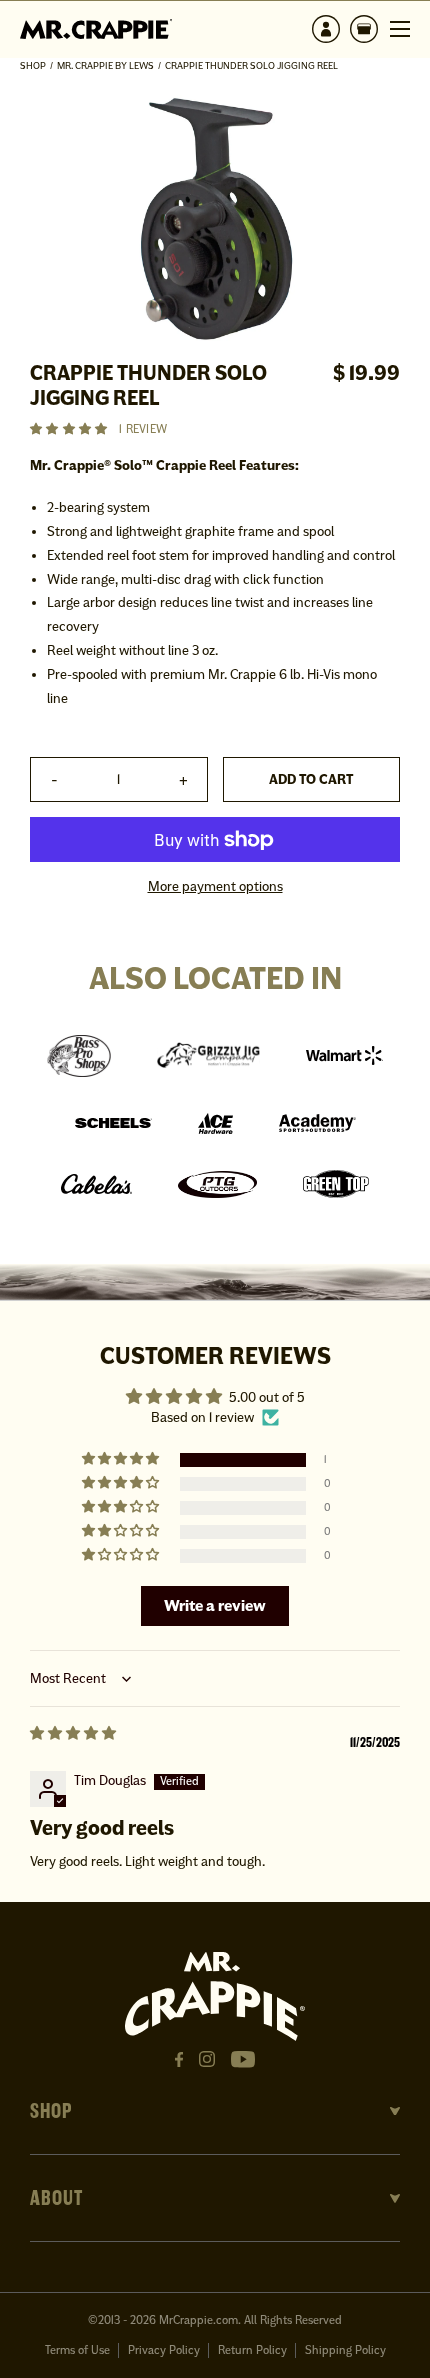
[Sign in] (326, 29)
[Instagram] (207, 2059)
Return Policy (252, 2350)
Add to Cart (311, 779)
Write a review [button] (215, 1605)
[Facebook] (179, 2060)
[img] (73, 1743)
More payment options (215, 886)
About (56, 2198)
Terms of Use (77, 2350)
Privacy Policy (164, 2350)
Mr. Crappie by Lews (105, 66)
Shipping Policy (345, 2350)
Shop (33, 66)
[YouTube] (243, 2059)
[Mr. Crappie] (96, 28)
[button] (364, 29)
